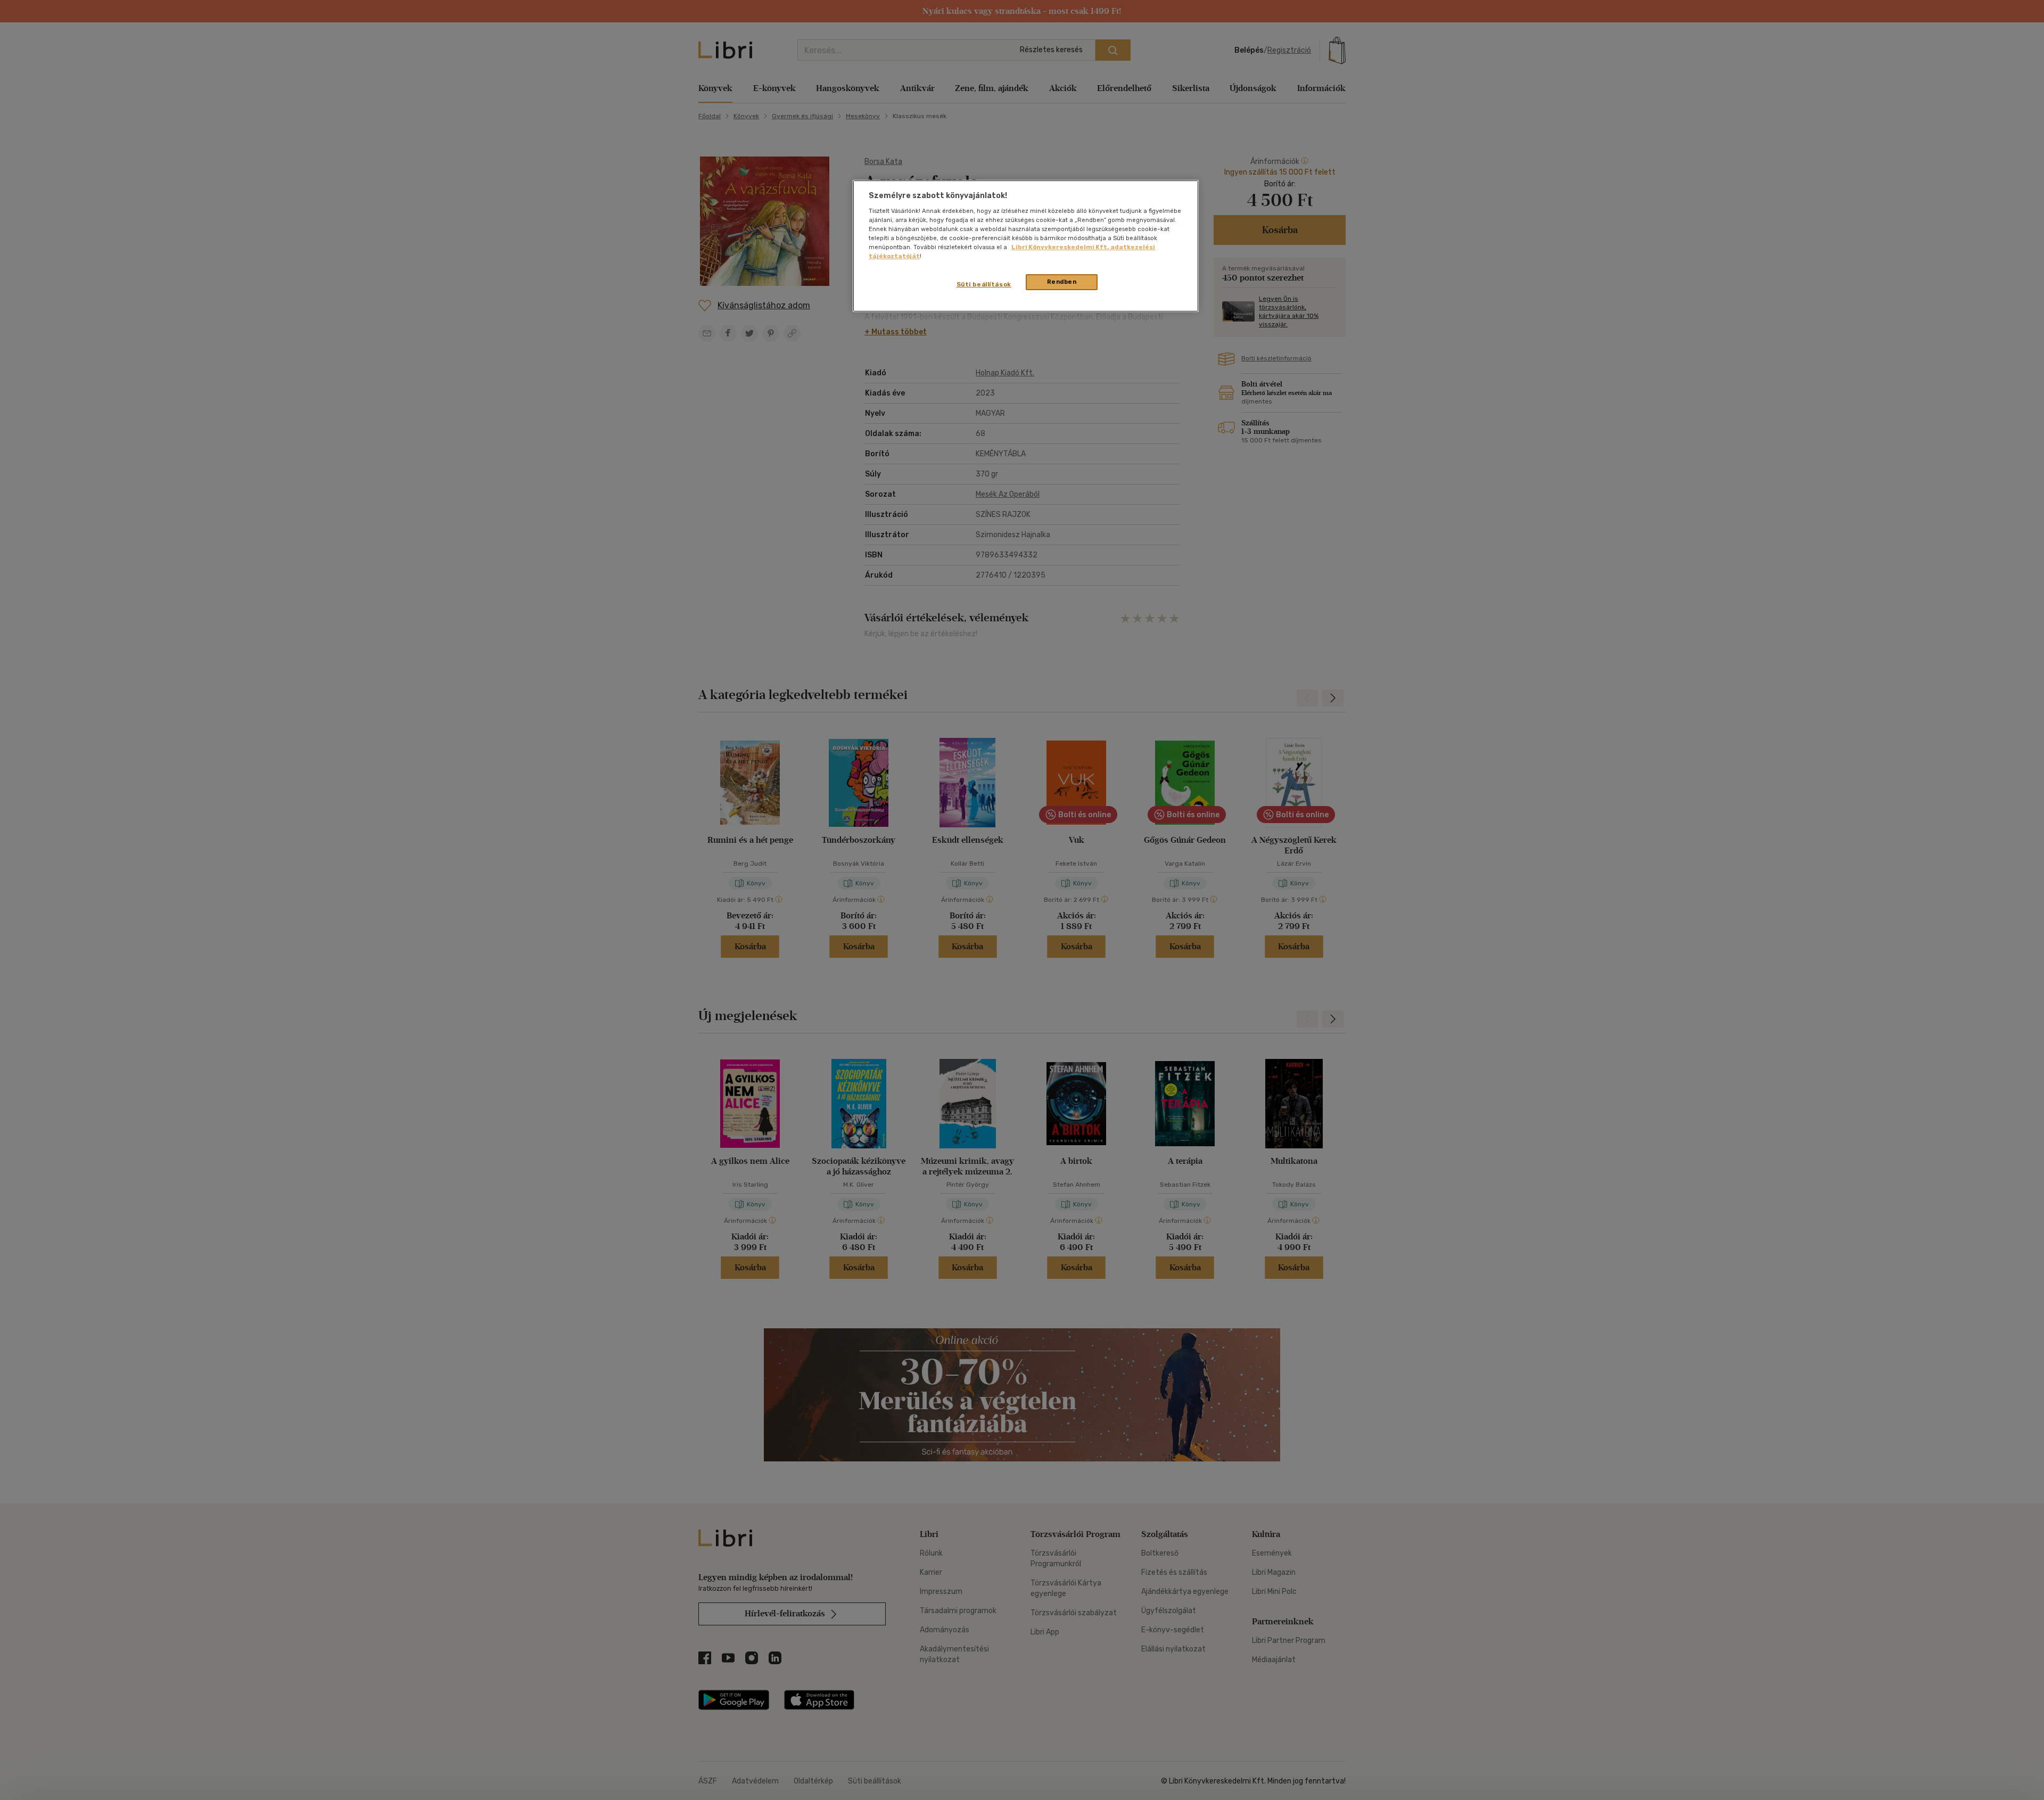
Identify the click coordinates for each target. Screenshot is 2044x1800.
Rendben (1062, 282)
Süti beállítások (984, 284)
